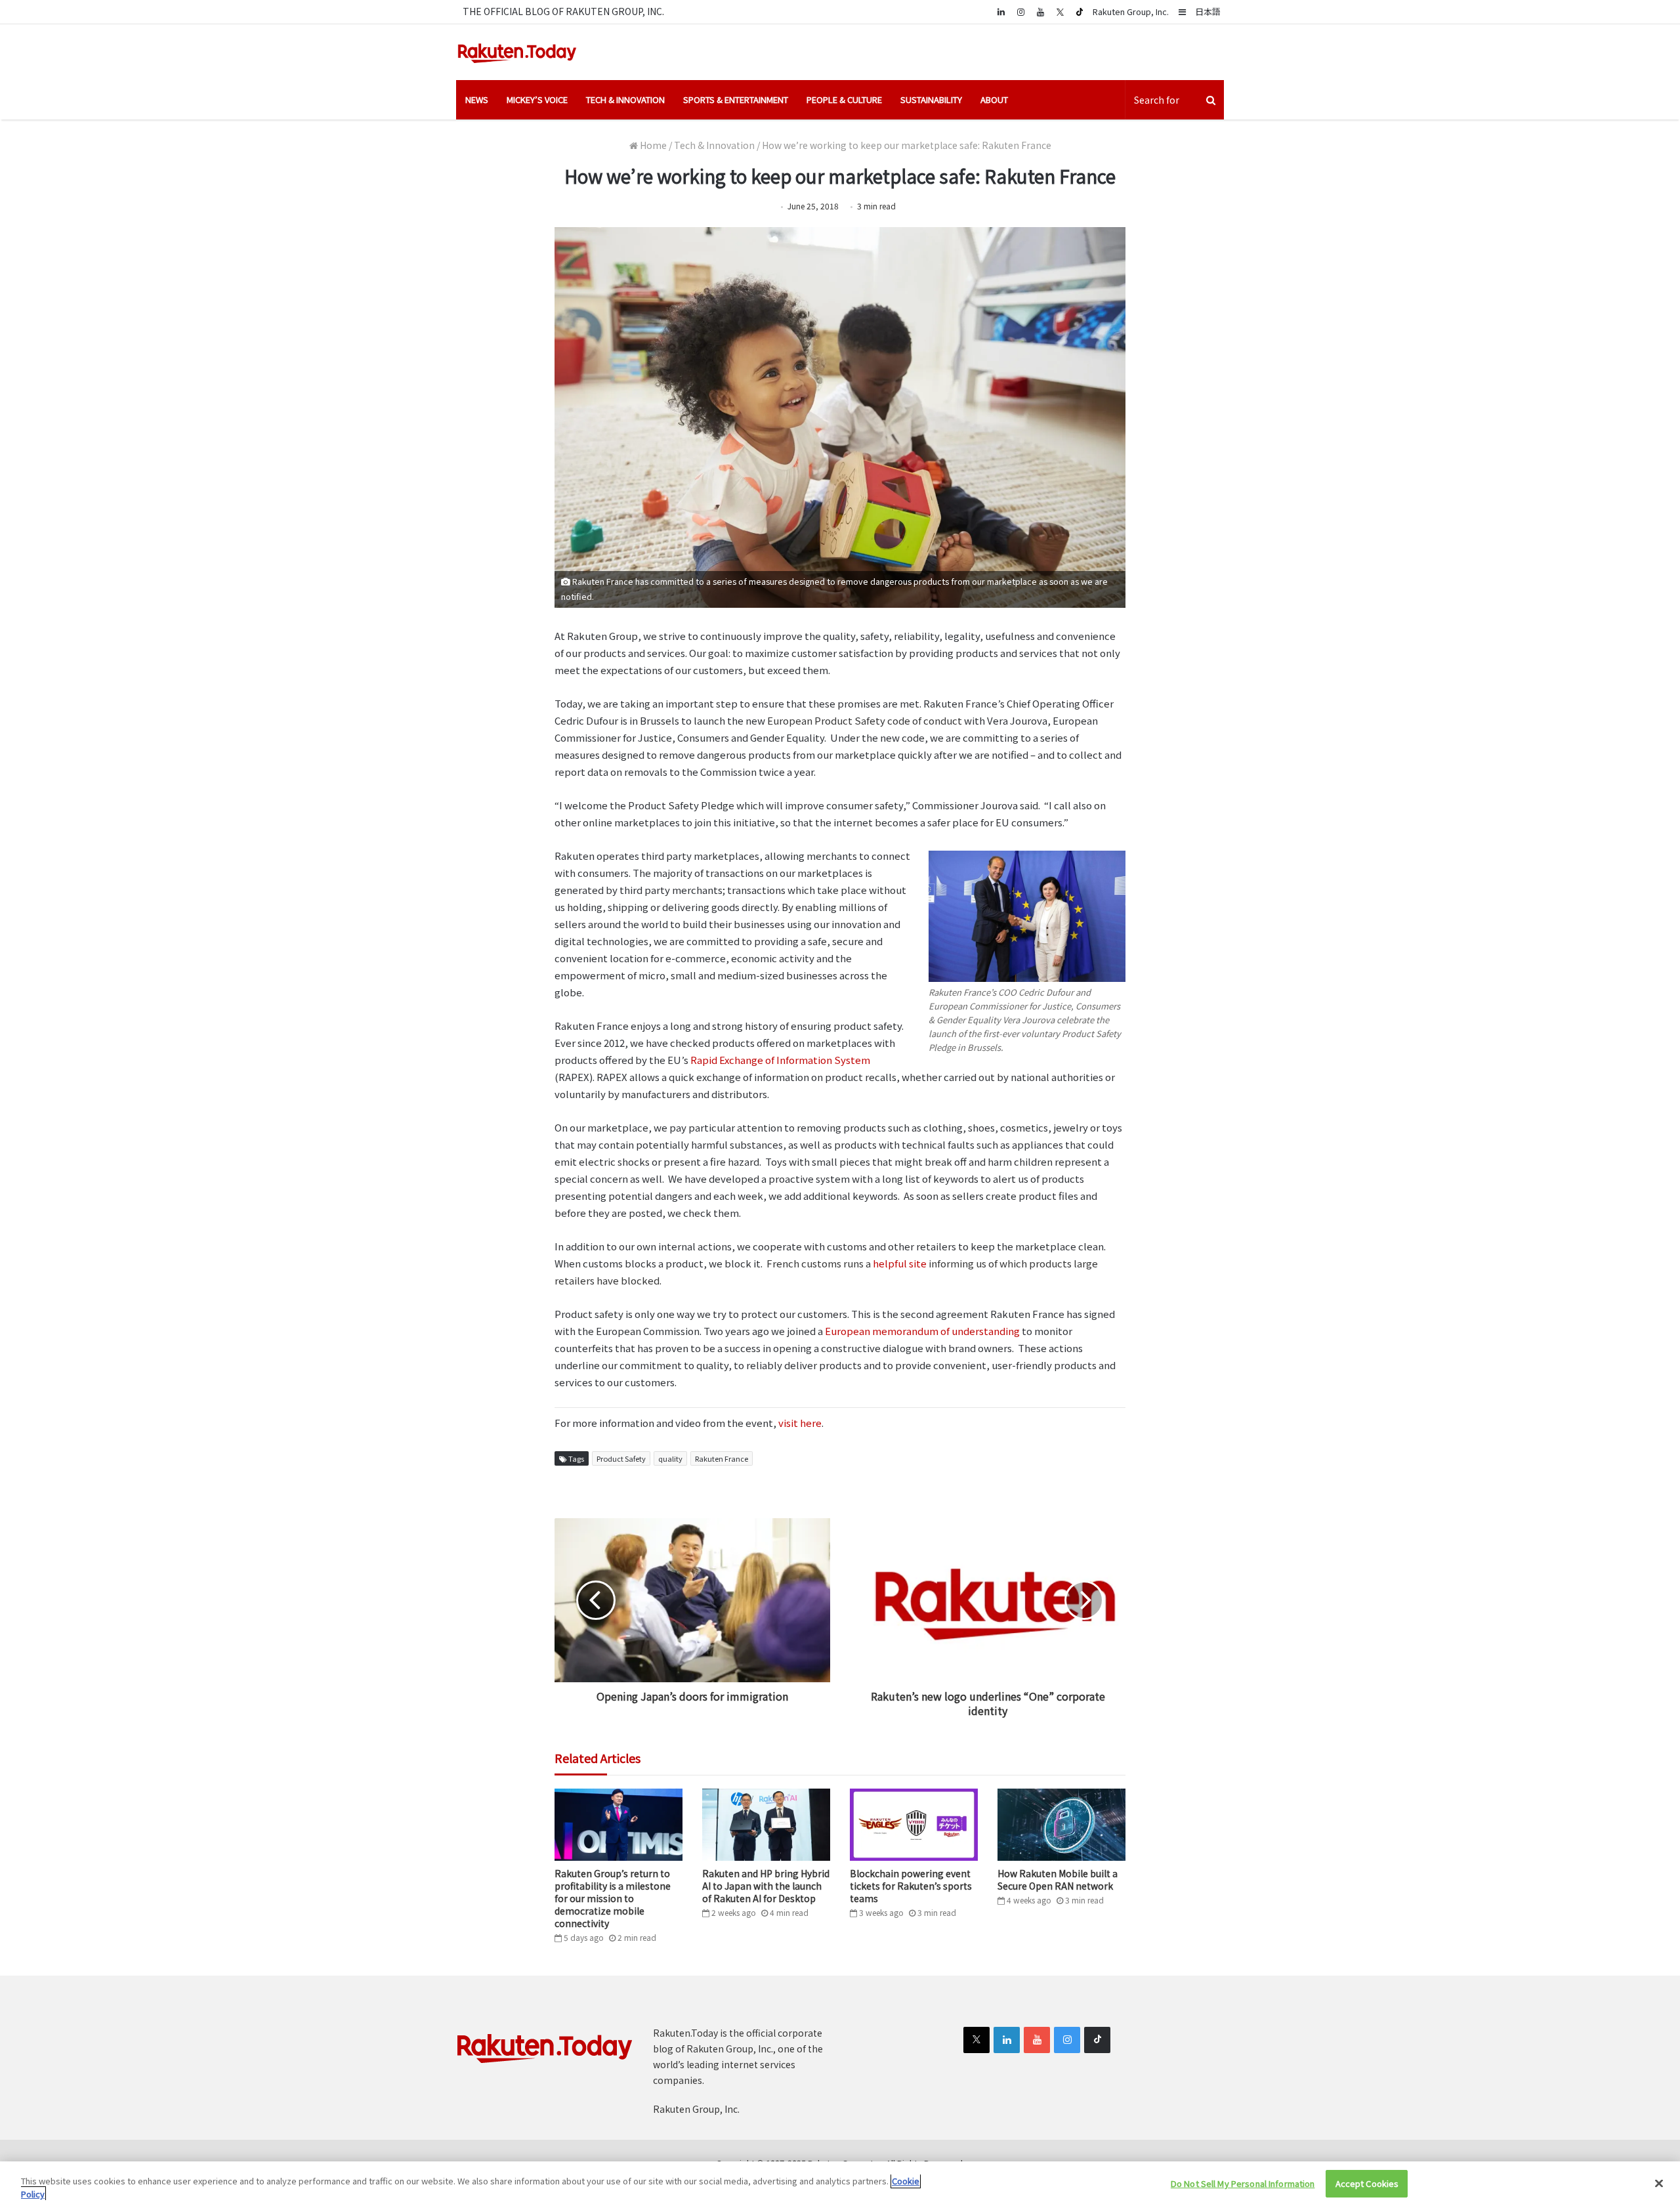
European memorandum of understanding (922, 1331)
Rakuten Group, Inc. (1131, 11)
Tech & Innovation (625, 99)
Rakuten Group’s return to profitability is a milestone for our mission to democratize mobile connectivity (613, 1898)
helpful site (900, 1263)
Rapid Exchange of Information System (780, 1060)
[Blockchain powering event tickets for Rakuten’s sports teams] (914, 1825)
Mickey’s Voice (537, 99)
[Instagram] (1020, 11)
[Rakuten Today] (517, 52)
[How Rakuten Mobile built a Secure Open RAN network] (1061, 1825)
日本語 (1208, 11)
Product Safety (621, 1458)
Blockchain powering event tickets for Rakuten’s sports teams (911, 1886)
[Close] (1659, 2183)
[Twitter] (1060, 12)
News (477, 99)
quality (670, 1458)
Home (652, 145)
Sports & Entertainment (736, 99)
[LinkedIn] (1007, 2040)
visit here (800, 1423)
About (994, 99)
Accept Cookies (1367, 2183)
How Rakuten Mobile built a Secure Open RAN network (1058, 1879)
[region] (840, 2185)
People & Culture (844, 99)
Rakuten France (722, 1458)
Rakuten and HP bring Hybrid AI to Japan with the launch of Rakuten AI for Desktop (766, 1886)
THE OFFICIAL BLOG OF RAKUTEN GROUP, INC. (563, 11)
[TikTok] (1080, 12)
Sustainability (931, 99)
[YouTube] (1040, 11)
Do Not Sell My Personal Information (1243, 2183)
